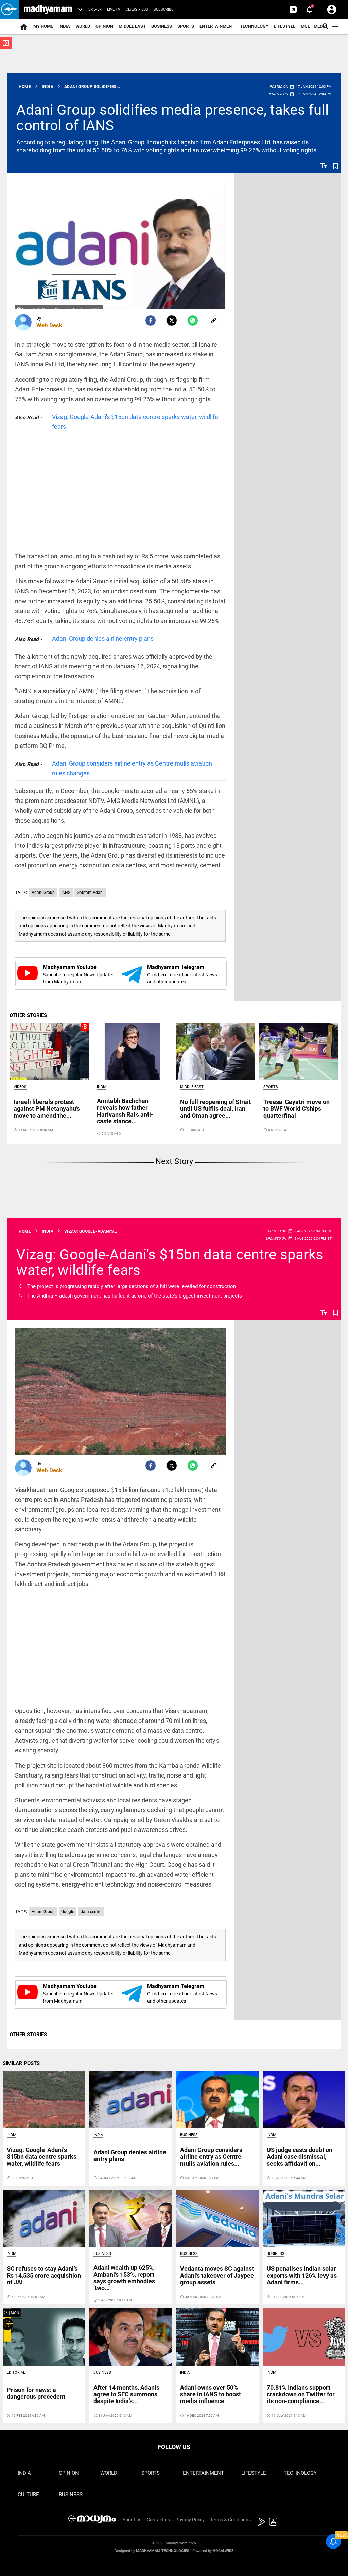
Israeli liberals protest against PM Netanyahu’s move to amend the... (47, 1109)
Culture (28, 2495)
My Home (43, 26)
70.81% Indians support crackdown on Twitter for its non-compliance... (301, 2394)
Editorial (16, 2372)
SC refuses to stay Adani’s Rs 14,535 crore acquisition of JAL (44, 2275)
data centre (91, 1912)
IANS (66, 893)
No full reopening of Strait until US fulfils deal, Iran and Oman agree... (215, 1109)
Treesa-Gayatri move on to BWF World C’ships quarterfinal (297, 1109)
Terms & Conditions (230, 2520)
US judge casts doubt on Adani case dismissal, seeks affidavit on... (300, 2157)
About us (132, 2520)
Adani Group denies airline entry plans (103, 638)
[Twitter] (172, 320)
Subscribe (163, 9)
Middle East (132, 26)
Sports (186, 26)
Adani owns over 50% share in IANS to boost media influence (211, 2394)
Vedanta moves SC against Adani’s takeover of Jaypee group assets (217, 2275)
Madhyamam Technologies (163, 2551)
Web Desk (49, 325)
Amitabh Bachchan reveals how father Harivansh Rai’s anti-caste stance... (125, 1111)
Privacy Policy (190, 2520)
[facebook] (151, 320)
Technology (254, 26)
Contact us (158, 2520)
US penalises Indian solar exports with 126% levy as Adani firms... (302, 2275)
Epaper (95, 9)
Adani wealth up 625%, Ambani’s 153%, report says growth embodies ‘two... (124, 2278)
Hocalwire (223, 2551)
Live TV (114, 9)
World (83, 26)
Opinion (104, 26)
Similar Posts (21, 2063)
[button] (9, 9)
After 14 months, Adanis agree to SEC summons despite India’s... (126, 2394)
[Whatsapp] (193, 320)
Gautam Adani (90, 893)
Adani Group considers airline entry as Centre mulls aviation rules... (211, 2157)
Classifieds (137, 9)
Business (162, 26)
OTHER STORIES (28, 1015)
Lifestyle (285, 26)
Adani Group (43, 893)
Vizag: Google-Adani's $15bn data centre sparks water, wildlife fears (135, 422)
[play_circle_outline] (49, 1051)
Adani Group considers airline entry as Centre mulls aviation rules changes (132, 768)
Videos (20, 1087)
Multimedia (314, 26)
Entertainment (217, 26)
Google (68, 1912)
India (64, 26)
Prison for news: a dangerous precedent (36, 2393)
